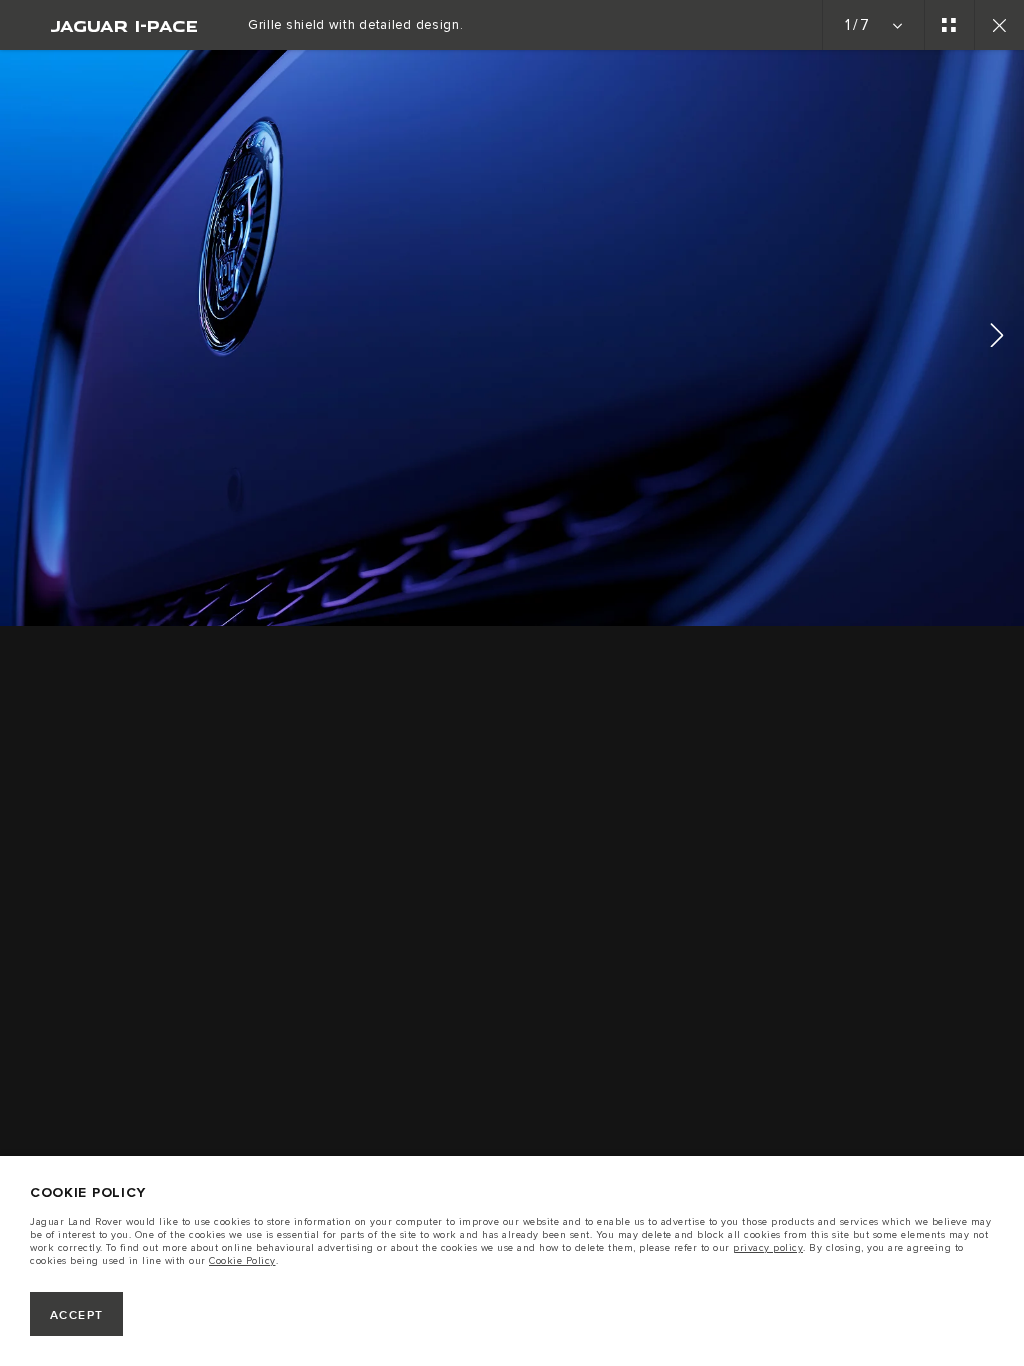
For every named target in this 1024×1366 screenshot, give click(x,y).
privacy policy (768, 1248)
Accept (77, 1315)
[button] (997, 338)
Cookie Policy (242, 1261)
